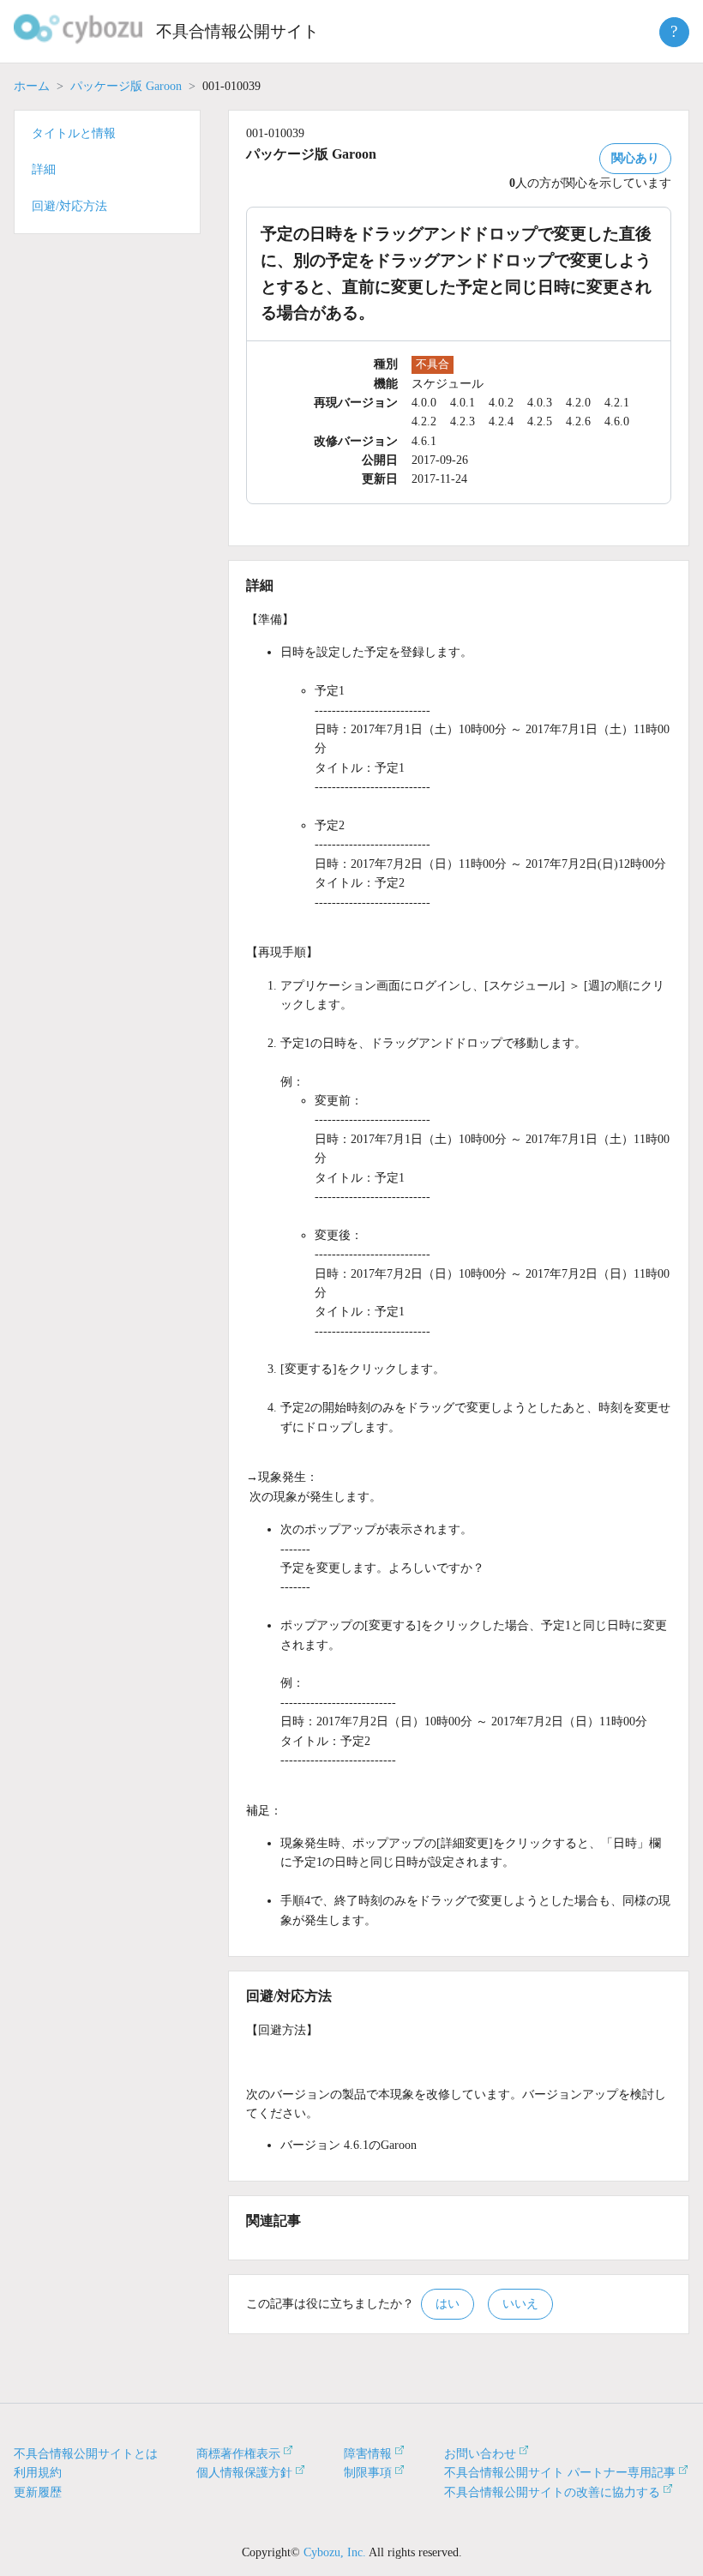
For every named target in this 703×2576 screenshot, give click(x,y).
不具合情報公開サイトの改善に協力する (552, 2492)
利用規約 (38, 2473)
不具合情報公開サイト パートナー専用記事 (560, 2473)
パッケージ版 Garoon (126, 86)
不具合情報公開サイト (237, 31)
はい (448, 2304)
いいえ (520, 2304)
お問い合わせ (480, 2454)
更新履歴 (38, 2492)
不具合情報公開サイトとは (86, 2454)
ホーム (32, 86)
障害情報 (368, 2454)
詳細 (44, 169)
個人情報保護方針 (244, 2473)
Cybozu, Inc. (335, 2552)
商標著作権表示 (238, 2454)
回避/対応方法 (69, 206)
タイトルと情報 (74, 133)
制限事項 (368, 2473)
